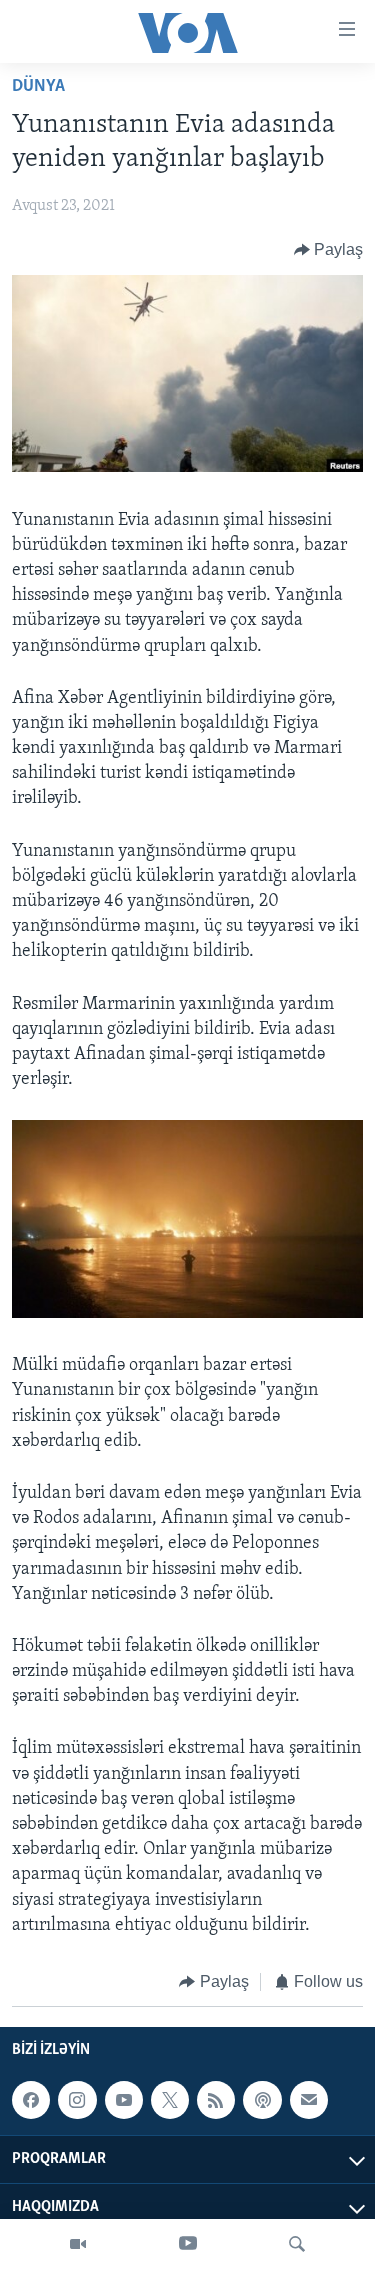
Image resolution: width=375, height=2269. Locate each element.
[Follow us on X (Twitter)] (170, 2100)
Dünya (38, 87)
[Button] (329, 250)
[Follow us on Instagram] (77, 2100)
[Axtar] (297, 2244)
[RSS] (216, 2100)
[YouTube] (188, 2244)
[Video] (78, 2244)
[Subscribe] (309, 2100)
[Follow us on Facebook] (31, 2100)
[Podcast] (262, 2100)
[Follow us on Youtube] (124, 2100)
